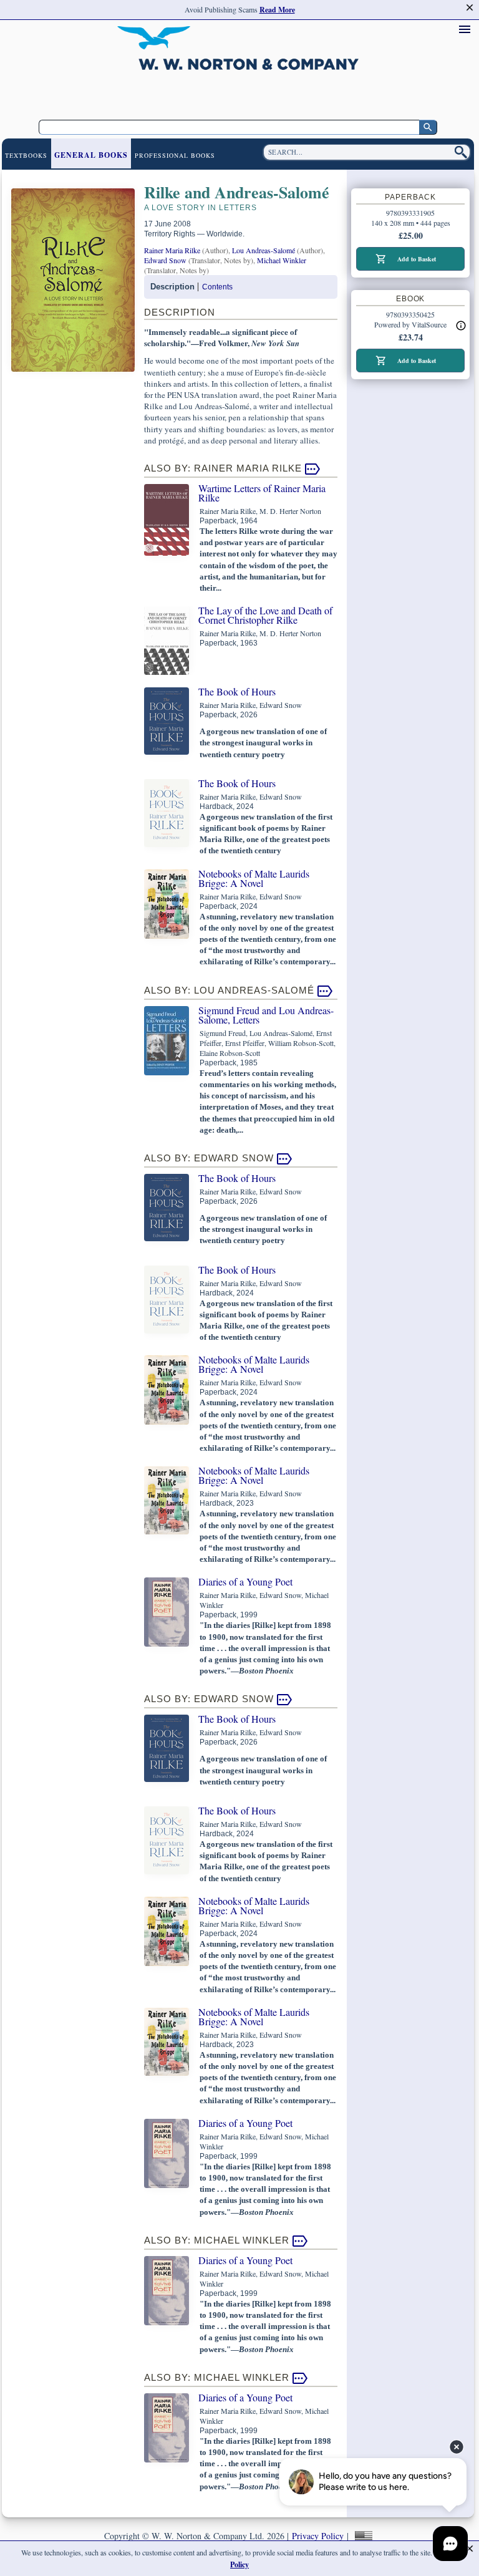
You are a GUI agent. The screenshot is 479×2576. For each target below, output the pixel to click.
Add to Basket (417, 259)
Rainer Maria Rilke (172, 250)
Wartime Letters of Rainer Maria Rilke (262, 493)
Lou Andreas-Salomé (264, 250)
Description (172, 287)
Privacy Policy (318, 2536)
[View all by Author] (312, 468)
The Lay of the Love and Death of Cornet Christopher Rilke (265, 615)
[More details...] (461, 325)
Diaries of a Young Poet (245, 1581)
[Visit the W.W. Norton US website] (362, 2536)
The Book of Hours (237, 691)
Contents (217, 287)
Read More (277, 10)
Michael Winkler (282, 260)
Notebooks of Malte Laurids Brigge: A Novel (254, 878)
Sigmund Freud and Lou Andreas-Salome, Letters (266, 1015)
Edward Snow (165, 260)
